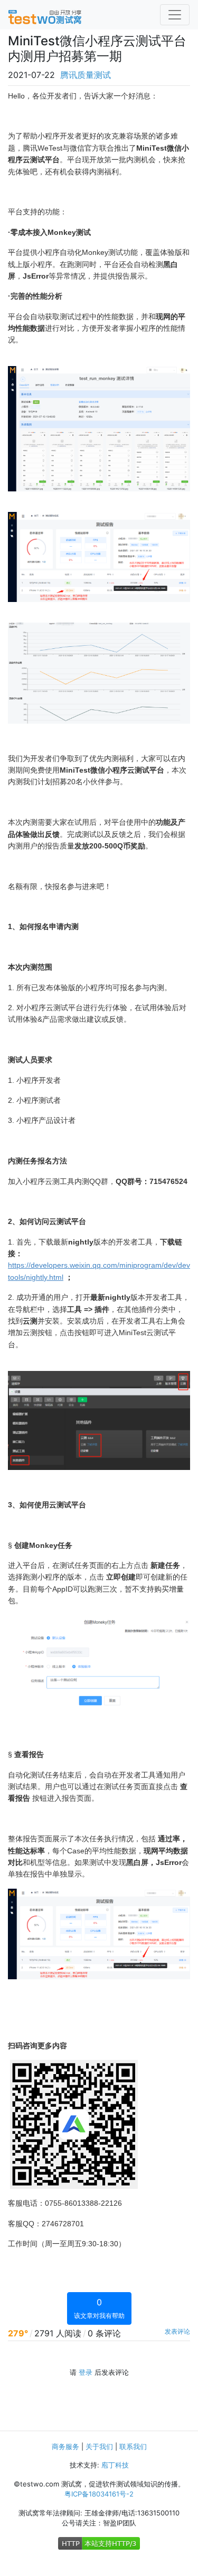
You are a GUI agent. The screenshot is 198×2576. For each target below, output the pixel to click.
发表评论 (177, 2331)
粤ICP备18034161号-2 (99, 2494)
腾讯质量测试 (86, 75)
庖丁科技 (115, 2465)
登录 (86, 2372)
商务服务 (65, 2446)
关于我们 (99, 2446)
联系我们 (133, 2446)
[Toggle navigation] (175, 15)
